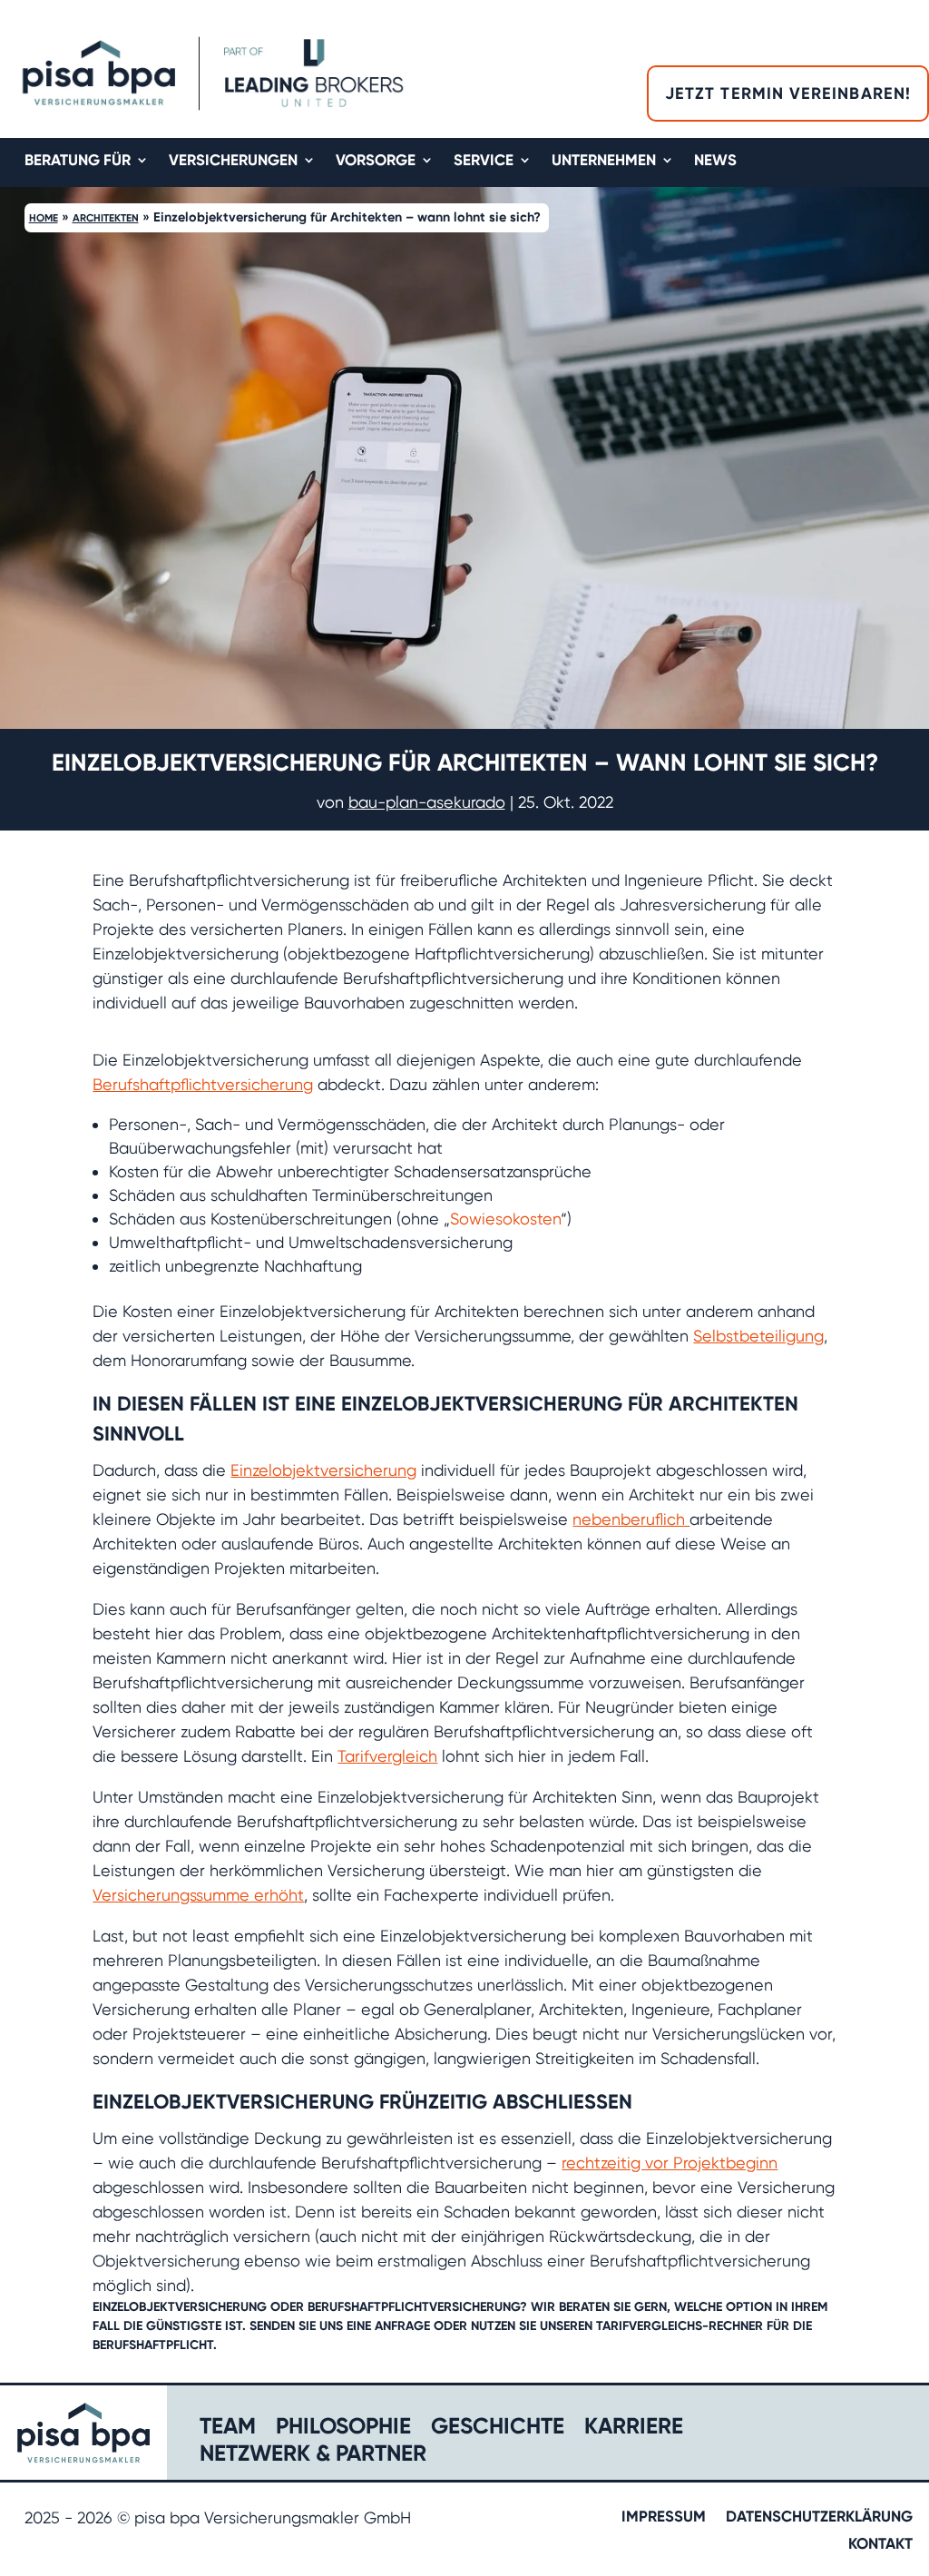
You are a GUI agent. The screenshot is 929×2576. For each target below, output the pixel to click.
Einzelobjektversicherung (323, 1470)
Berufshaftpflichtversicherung (203, 1084)
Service (484, 161)
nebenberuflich (631, 1519)
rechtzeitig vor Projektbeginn (670, 2163)
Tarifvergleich (387, 1756)
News (715, 161)
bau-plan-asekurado (427, 802)
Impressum (664, 2517)
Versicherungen (233, 161)
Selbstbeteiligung (758, 1336)
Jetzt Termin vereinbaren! (788, 93)
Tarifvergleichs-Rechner (680, 2326)
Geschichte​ (498, 2429)
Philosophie (343, 2429)
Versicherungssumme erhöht (198, 1895)
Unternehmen (604, 161)
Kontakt (880, 2545)
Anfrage (402, 2326)
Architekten (106, 218)
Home (44, 218)
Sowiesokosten (505, 1219)
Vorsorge (376, 161)
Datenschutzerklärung (819, 2517)
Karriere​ (634, 2429)
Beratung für (78, 161)
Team (228, 2429)
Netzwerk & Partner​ (313, 2456)
